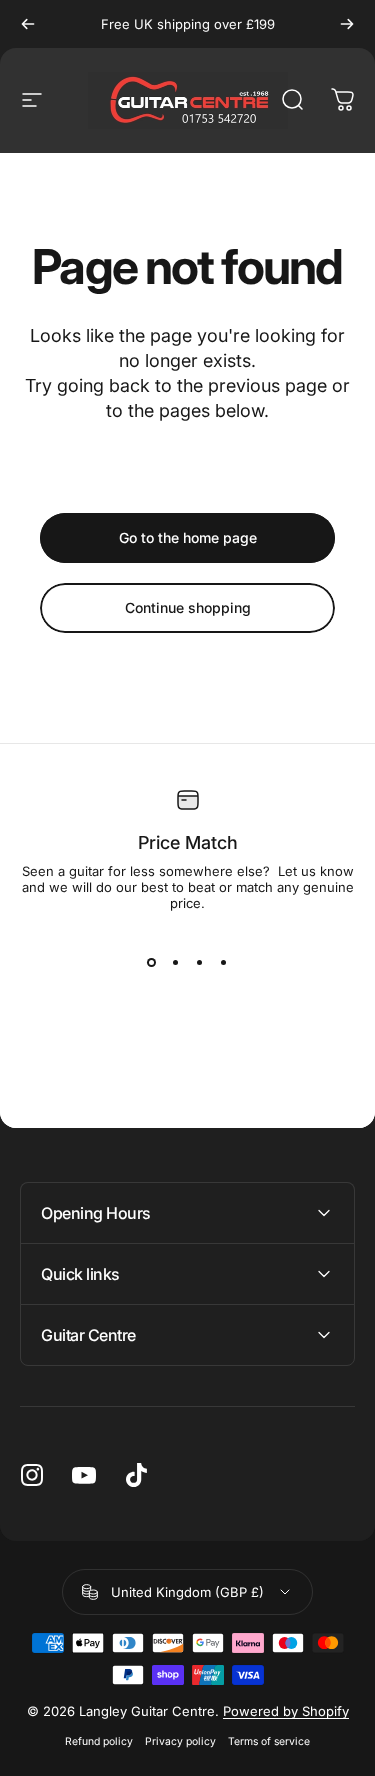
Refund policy (99, 1741)
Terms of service (269, 1741)
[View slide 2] (176, 963)
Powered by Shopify (286, 1711)
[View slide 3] (200, 963)
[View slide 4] (224, 963)
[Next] (347, 24)
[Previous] (28, 24)
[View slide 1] (152, 963)
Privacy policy (180, 1741)
